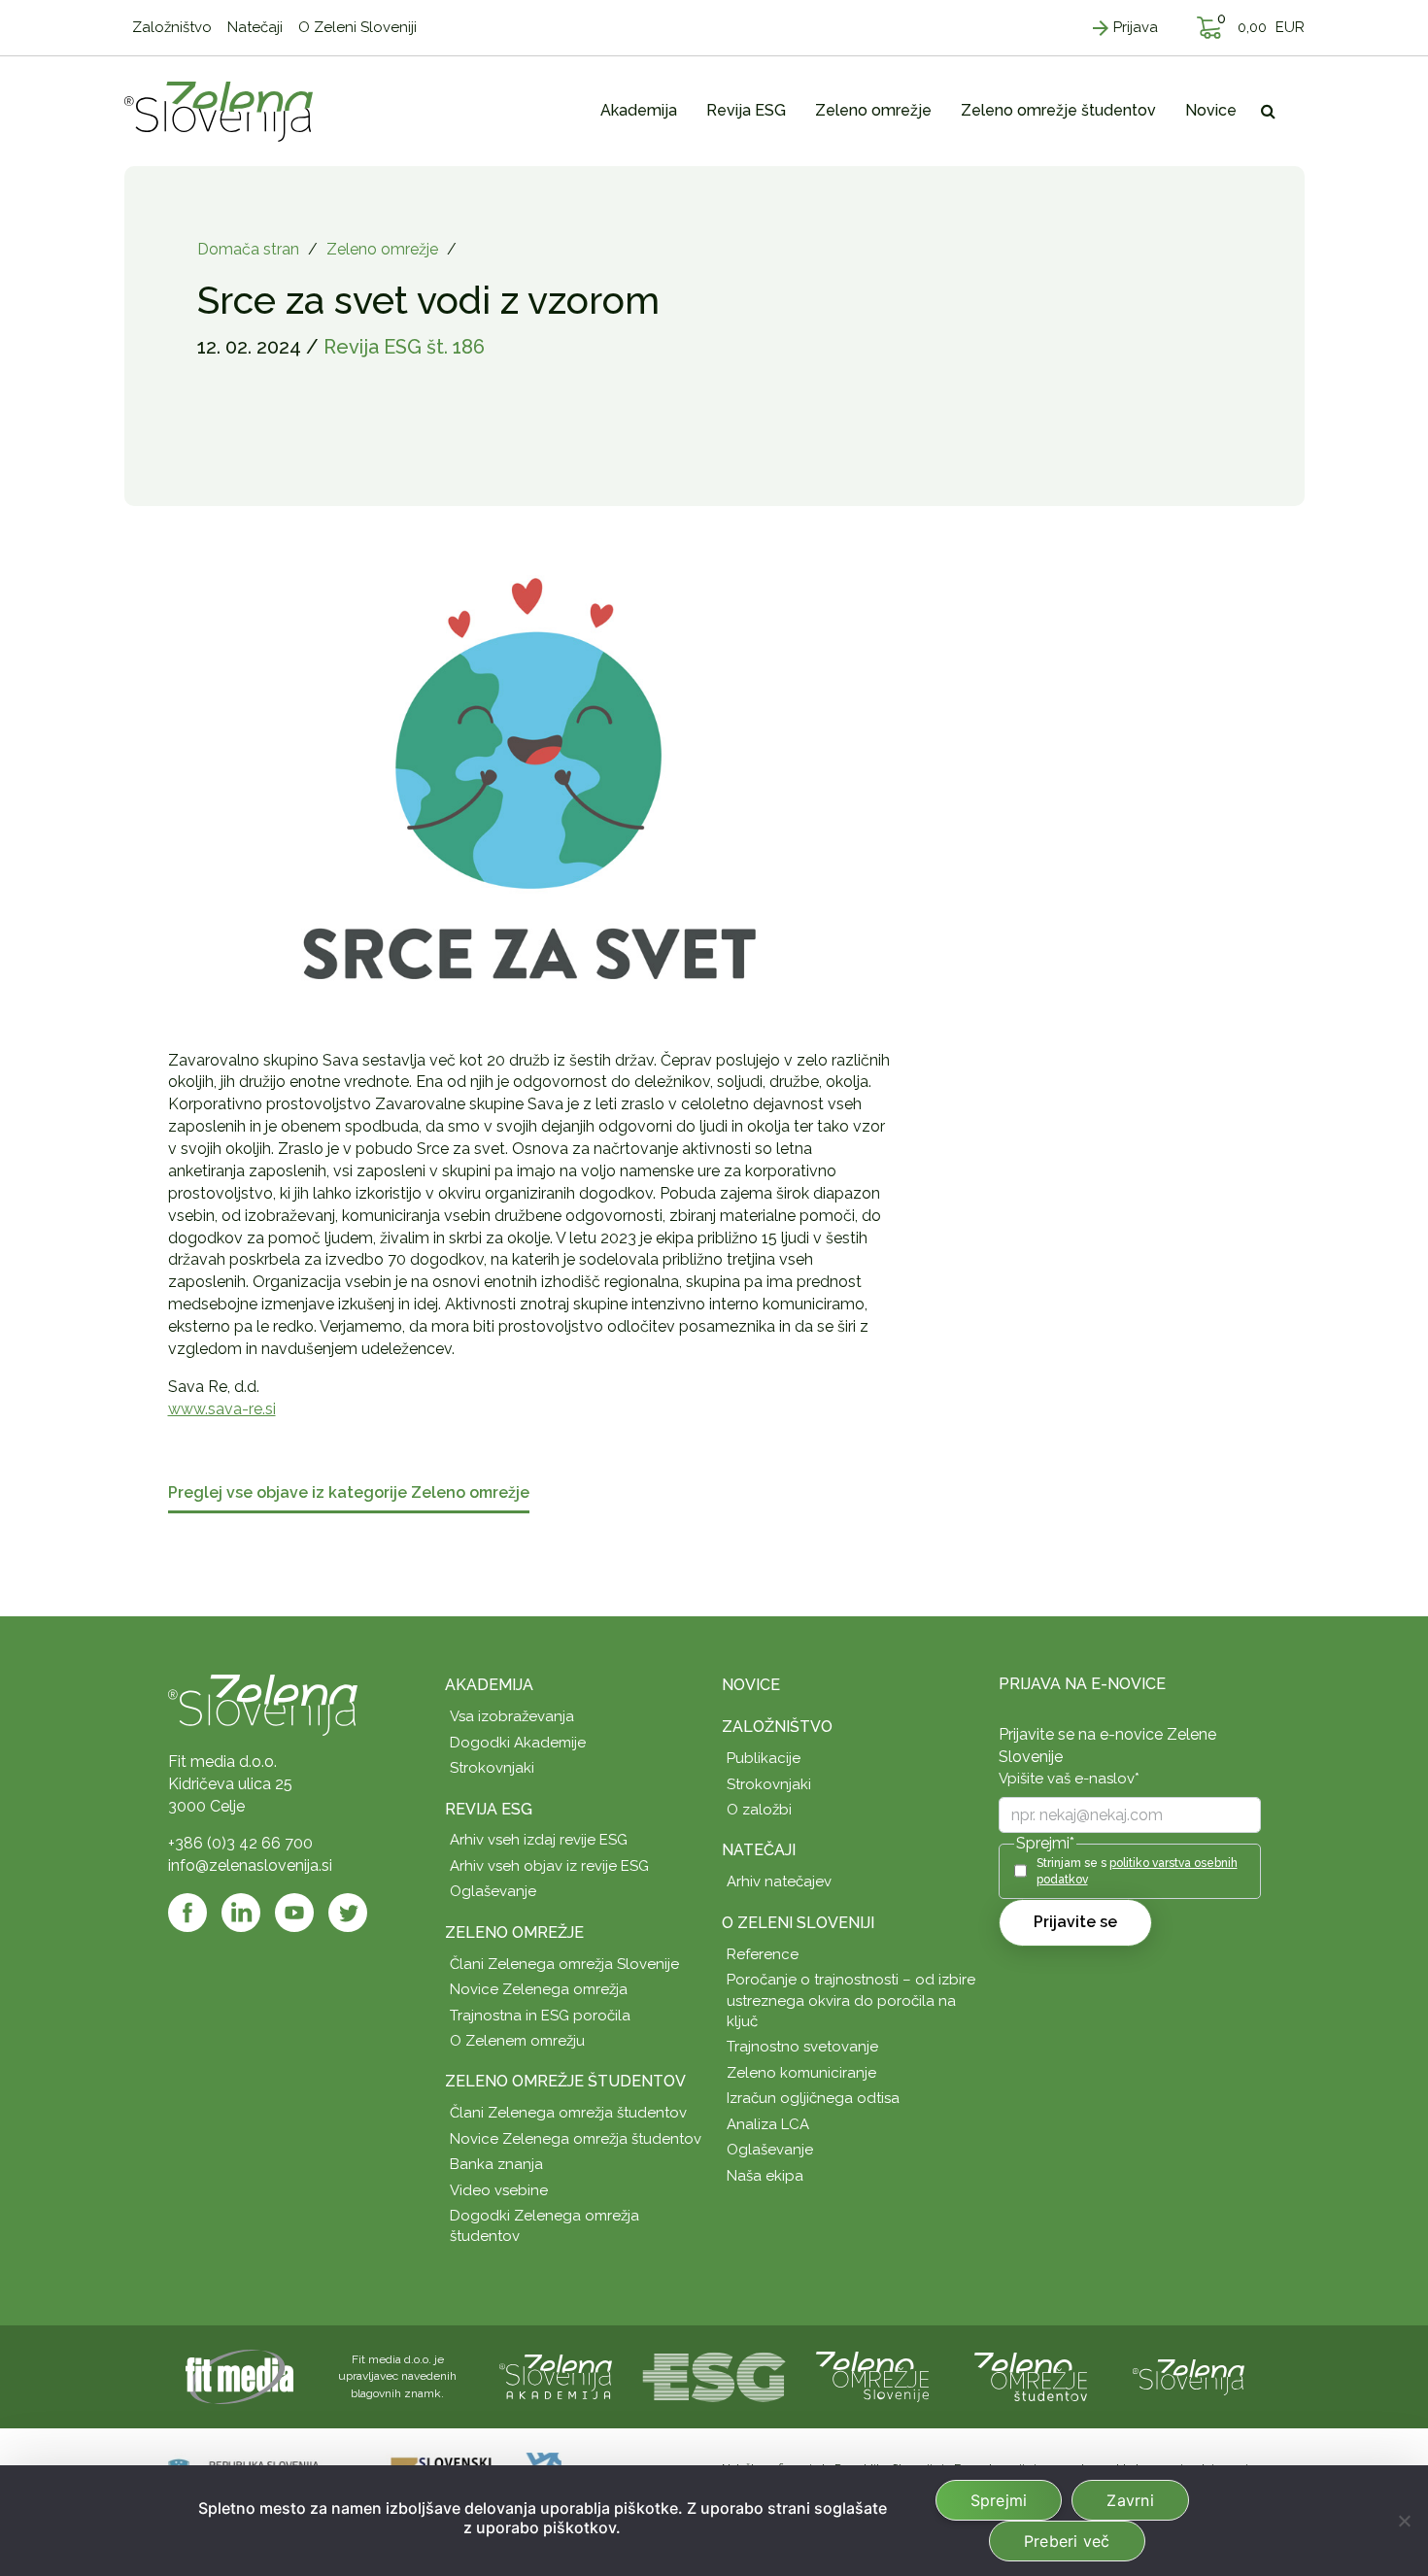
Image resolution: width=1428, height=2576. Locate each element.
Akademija (489, 1685)
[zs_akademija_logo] (556, 2375)
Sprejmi (999, 2500)
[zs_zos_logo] (1031, 2375)
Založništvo (777, 1727)
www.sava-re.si (222, 1409)
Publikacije (764, 1758)
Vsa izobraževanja (512, 1716)
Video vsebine (499, 2190)
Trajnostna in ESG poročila (540, 2016)
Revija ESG (489, 1809)
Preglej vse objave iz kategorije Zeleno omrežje (349, 1493)
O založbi (759, 1810)
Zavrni (1130, 2500)
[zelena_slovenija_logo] (1189, 2375)
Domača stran (248, 249)
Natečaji (759, 1850)
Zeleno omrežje (382, 249)
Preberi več (1067, 2541)
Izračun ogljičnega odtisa (813, 2098)
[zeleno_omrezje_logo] (872, 2375)
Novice (751, 1685)
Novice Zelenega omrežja (539, 1989)
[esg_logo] (714, 2375)
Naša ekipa (765, 2176)
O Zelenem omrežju (517, 2041)
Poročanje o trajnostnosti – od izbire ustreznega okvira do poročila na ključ (851, 2000)
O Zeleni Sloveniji (798, 1923)
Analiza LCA (768, 2124)
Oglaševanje (493, 1891)
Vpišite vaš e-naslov (1069, 1779)
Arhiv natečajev (779, 1881)
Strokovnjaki (492, 1768)
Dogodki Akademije (518, 1743)
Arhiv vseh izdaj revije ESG (539, 1840)
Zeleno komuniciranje (801, 2073)
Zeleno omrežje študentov (565, 2081)
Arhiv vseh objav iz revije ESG (549, 1866)
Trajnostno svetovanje (802, 2047)
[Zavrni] (1404, 2521)
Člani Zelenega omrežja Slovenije (564, 1964)
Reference (763, 1954)
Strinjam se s (1137, 1871)
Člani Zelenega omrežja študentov (568, 2113)
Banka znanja (496, 2164)
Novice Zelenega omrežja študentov (576, 2139)
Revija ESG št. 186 (404, 347)
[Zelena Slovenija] (219, 111)
